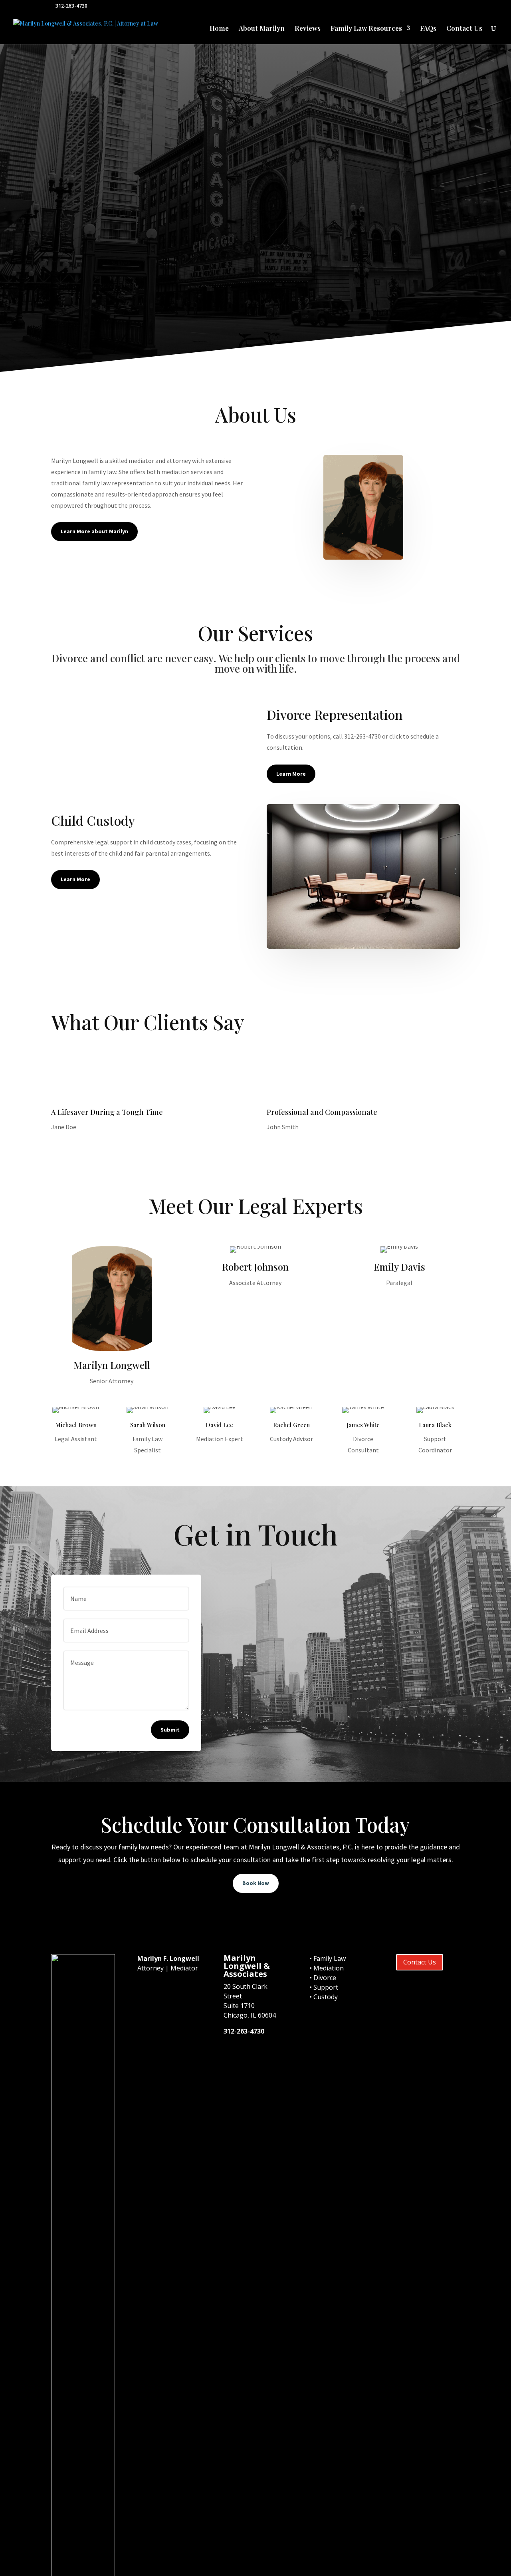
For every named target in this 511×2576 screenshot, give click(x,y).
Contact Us (464, 29)
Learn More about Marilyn (94, 531)
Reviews (308, 29)
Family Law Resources (366, 29)
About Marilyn (262, 29)
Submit (170, 1730)
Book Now (256, 1883)
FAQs (428, 29)
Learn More (64, 336)
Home (219, 29)
